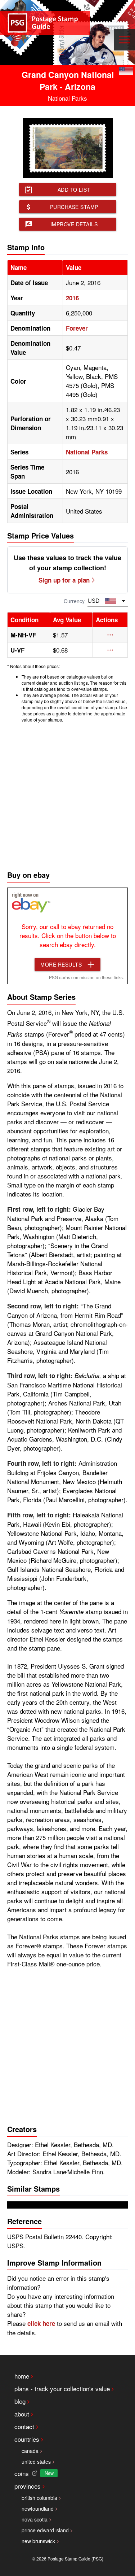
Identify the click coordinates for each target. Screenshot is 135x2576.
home (22, 2376)
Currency (74, 601)
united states (36, 2462)
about (22, 2414)
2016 (72, 298)
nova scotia (35, 2519)
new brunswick (38, 2541)
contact (24, 2426)
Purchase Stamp (74, 207)
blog (20, 2401)
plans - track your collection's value (62, 2388)
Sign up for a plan (64, 580)
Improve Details (74, 224)
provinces (28, 2486)
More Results (61, 964)
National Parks (87, 452)
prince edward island (45, 2530)
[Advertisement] (67, 795)
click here (41, 2323)
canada (30, 2451)
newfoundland (38, 2509)
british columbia (39, 2498)
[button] (110, 635)
